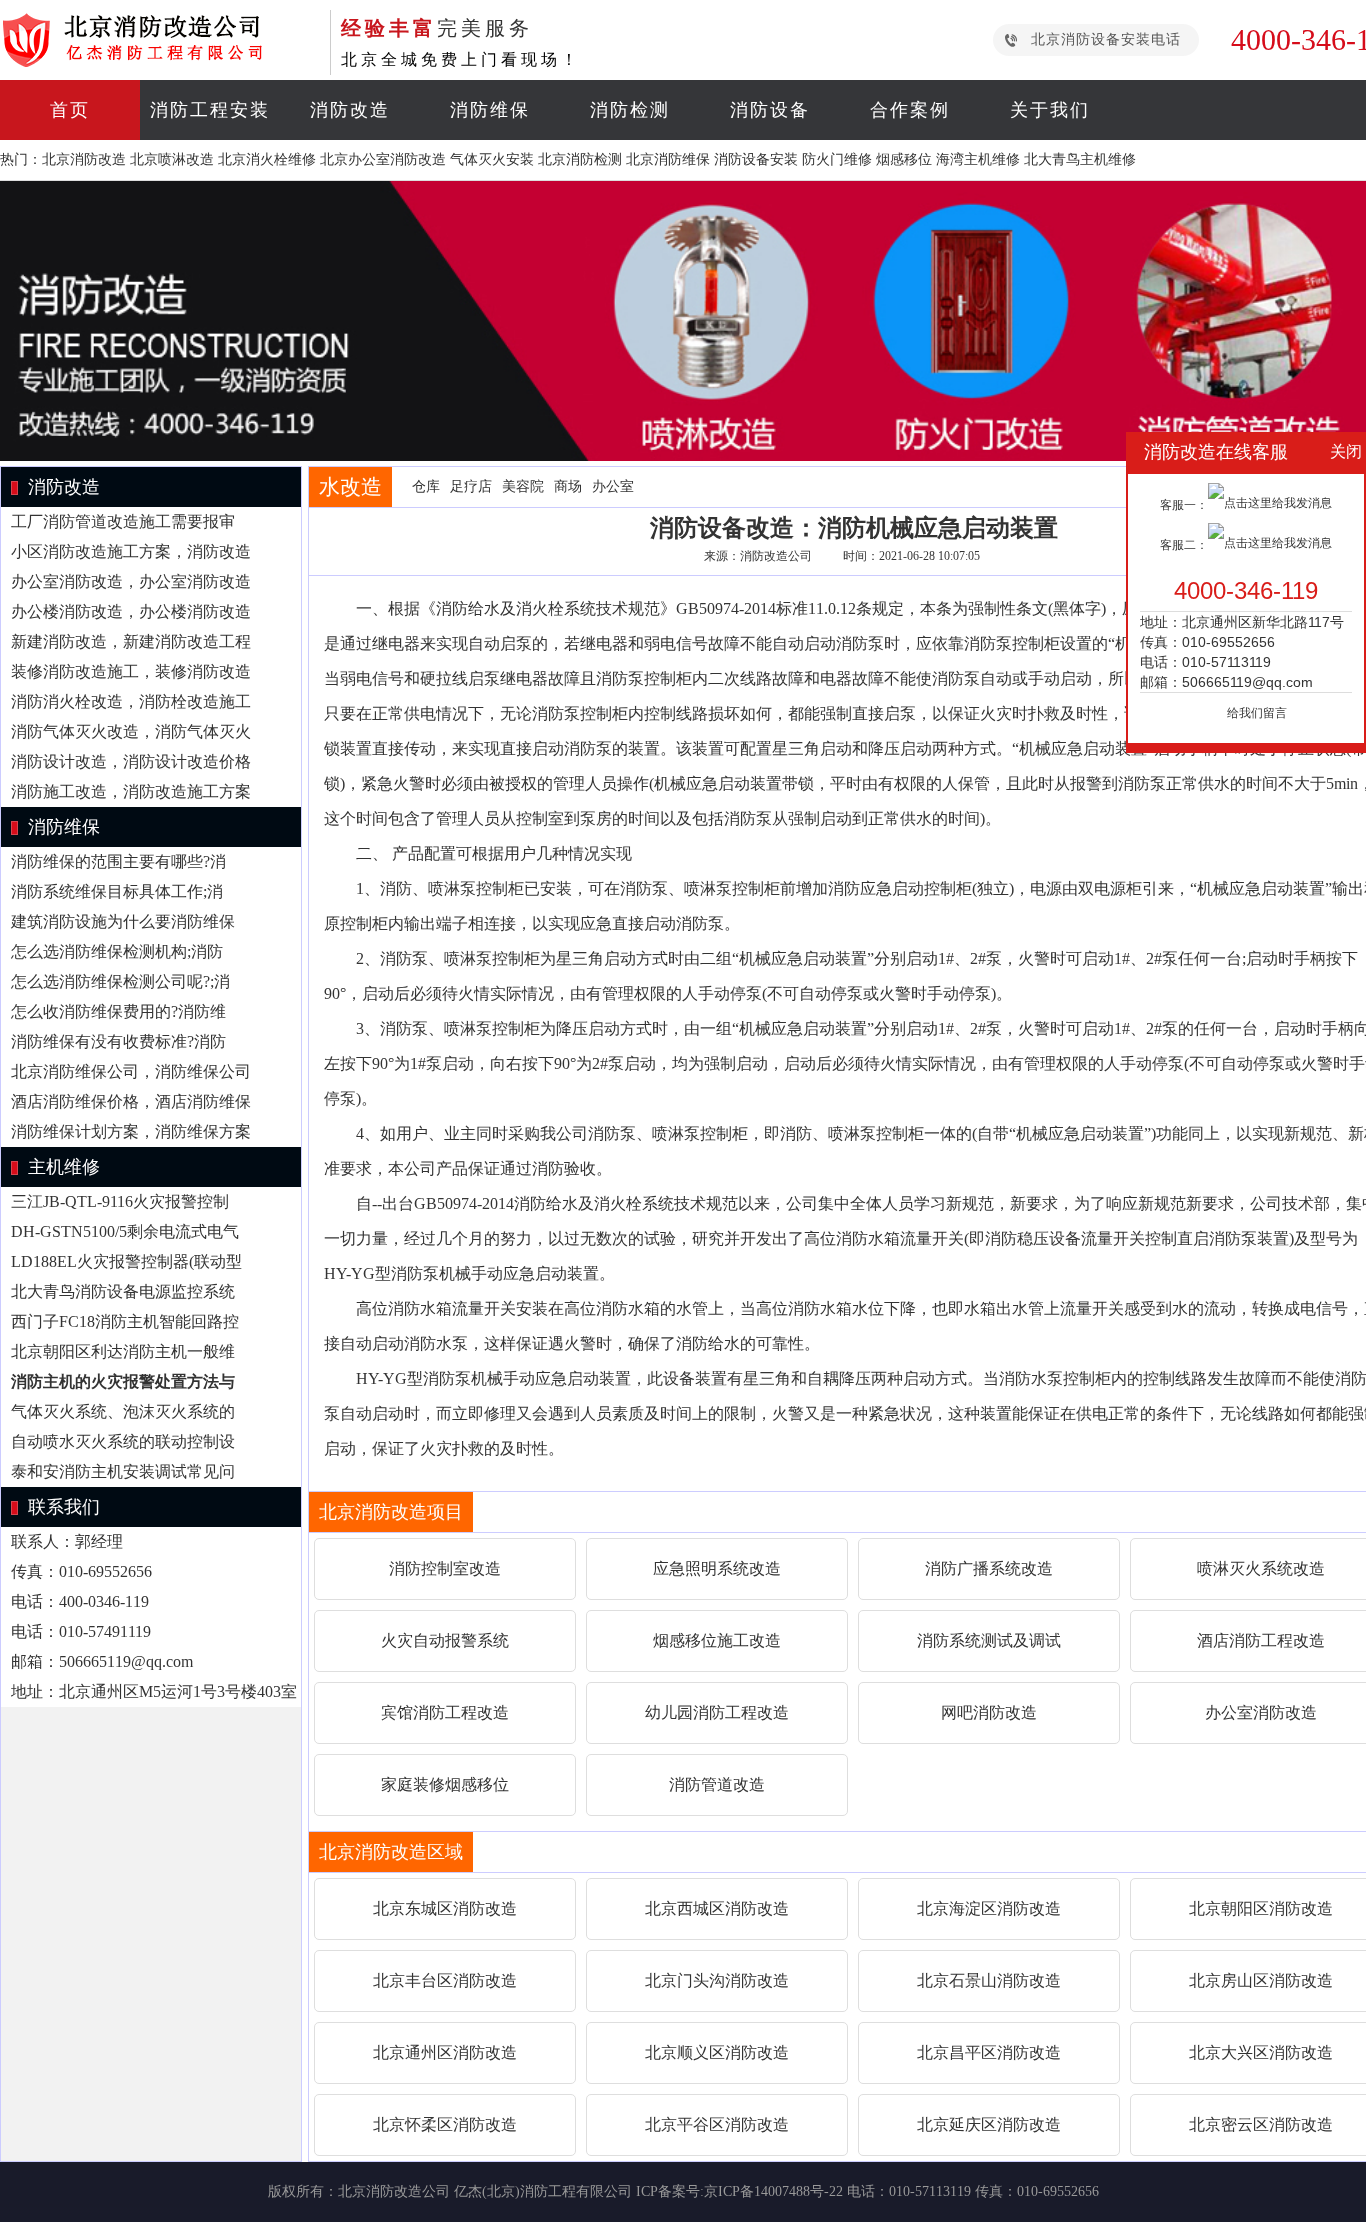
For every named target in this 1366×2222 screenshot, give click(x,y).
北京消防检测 (580, 159)
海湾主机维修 (978, 159)
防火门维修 (837, 159)
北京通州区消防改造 (445, 2052)
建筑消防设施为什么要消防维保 (123, 921)
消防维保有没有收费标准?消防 (118, 1041)
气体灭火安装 (492, 159)
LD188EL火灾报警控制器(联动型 (126, 1261)
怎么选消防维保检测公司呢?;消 (120, 981)
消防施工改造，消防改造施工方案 (131, 791)
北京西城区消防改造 (717, 1908)
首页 (70, 110)
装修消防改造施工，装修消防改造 (131, 671)
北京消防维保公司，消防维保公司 (131, 1071)
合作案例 (910, 110)
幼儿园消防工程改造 (717, 1712)
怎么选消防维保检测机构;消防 (117, 951)
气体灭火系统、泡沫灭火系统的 (123, 1411)
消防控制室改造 (445, 1568)
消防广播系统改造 (989, 1568)
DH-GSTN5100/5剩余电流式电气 (125, 1231)
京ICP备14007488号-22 (773, 2191)
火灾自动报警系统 (445, 1640)
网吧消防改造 (989, 1712)
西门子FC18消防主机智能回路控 (125, 1321)
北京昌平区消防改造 (989, 2052)
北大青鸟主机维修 (1080, 159)
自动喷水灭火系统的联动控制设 (123, 1441)
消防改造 (350, 110)
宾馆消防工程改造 (445, 1712)
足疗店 (471, 486)
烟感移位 (904, 159)
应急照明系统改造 (717, 1568)
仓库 (426, 486)
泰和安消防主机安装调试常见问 (123, 1471)
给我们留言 (1257, 713)
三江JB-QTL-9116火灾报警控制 (120, 1201)
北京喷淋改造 (172, 159)
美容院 (523, 486)
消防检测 (630, 110)
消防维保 (490, 110)
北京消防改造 (84, 159)
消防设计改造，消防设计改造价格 (131, 761)
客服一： (1184, 505)
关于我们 (1050, 110)
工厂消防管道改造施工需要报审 (123, 521)
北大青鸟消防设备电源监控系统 (123, 1291)
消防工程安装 (210, 110)
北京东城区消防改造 (445, 1908)
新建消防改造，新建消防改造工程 (131, 641)
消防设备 (770, 110)
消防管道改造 (717, 1784)
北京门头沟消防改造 (717, 1980)
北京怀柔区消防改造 (445, 2124)
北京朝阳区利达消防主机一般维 (123, 1351)
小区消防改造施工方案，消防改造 (131, 551)
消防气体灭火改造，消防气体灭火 (131, 731)
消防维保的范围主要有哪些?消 (118, 861)
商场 (568, 486)
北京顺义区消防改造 (717, 2052)
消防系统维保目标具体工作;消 (117, 891)
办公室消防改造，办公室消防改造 (131, 581)
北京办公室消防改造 (383, 159)
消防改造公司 (776, 556)
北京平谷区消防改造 (717, 2124)
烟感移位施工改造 (717, 1640)
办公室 (613, 486)
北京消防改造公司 (394, 2191)
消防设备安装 (756, 159)
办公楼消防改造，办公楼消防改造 (131, 611)
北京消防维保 (668, 159)
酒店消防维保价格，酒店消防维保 (131, 1101)
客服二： (1184, 545)
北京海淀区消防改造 (989, 1908)
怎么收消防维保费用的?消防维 (118, 1011)
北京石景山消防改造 (989, 1980)
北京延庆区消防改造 (989, 2124)
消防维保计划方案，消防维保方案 (131, 1131)
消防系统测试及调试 (989, 1640)
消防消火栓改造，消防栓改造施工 (131, 701)
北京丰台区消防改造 (445, 1980)
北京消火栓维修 (267, 159)
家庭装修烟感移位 (445, 1784)
